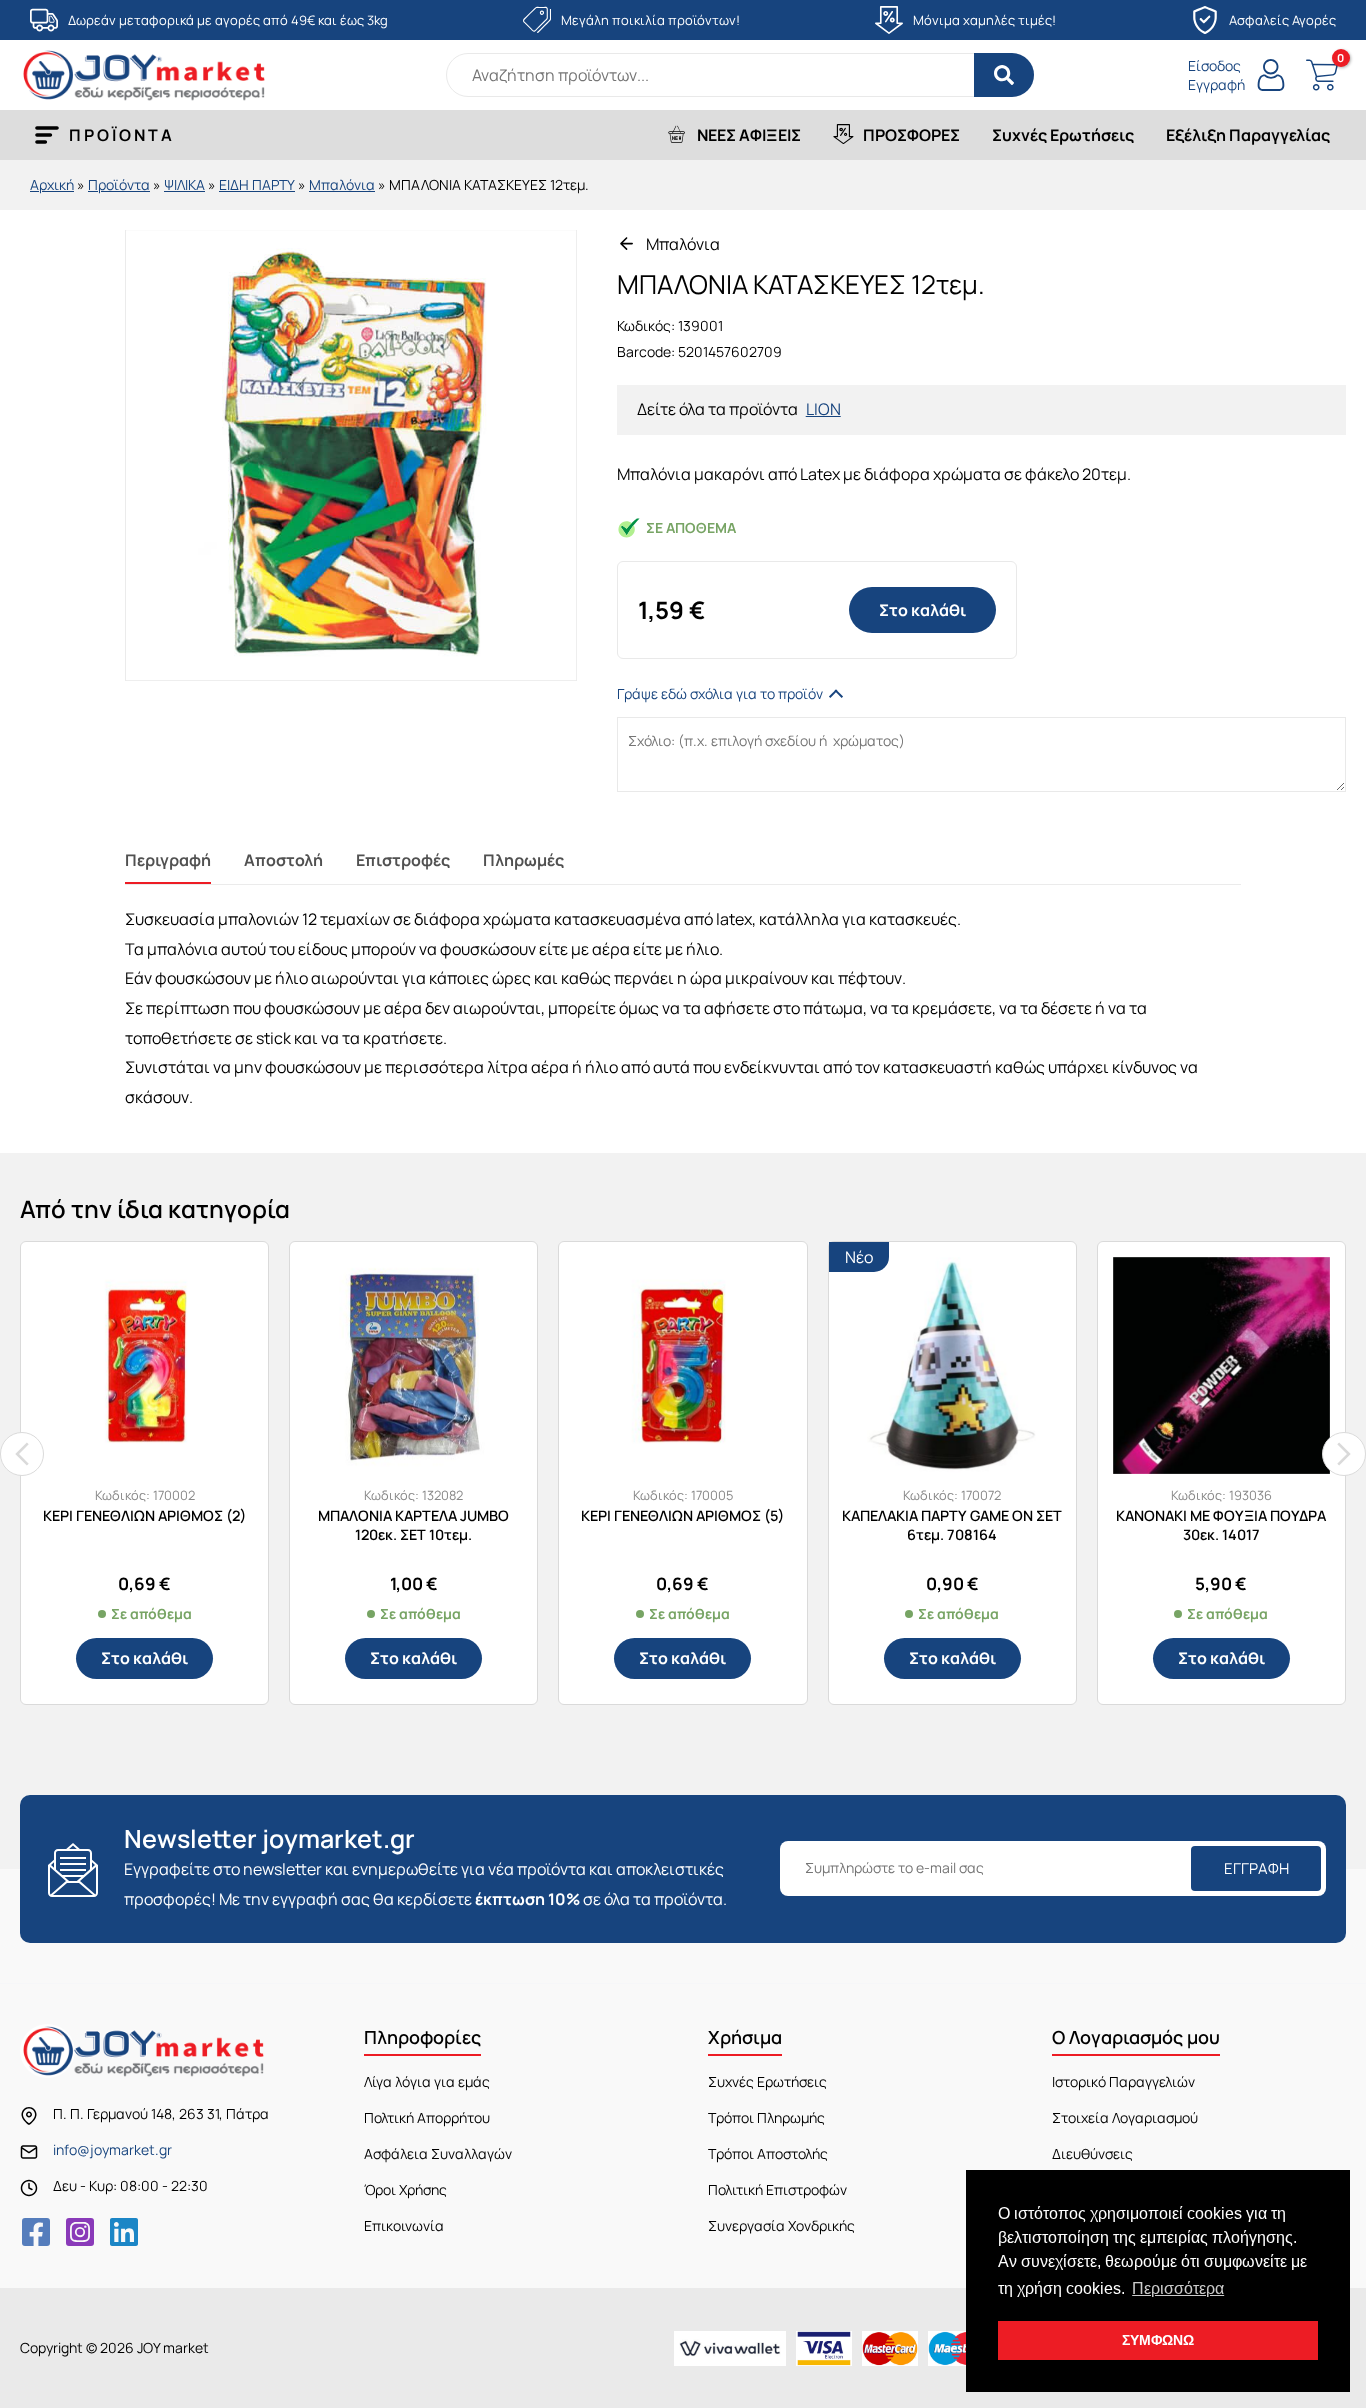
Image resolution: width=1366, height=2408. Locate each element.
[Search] (1004, 75)
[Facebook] (36, 2232)
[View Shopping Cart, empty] (1321, 75)
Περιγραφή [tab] (168, 860)
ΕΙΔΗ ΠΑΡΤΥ (257, 184)
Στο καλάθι (922, 610)
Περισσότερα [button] (1178, 2288)
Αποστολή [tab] (283, 860)
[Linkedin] (124, 2232)
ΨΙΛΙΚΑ (184, 184)
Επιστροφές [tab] (403, 860)
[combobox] (740, 75)
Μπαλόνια (342, 184)
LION (823, 409)
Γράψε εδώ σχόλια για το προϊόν (720, 693)
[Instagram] (80, 2232)
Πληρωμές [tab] (523, 860)
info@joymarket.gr (112, 2149)
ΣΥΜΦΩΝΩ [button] (1158, 2340)
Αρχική (52, 184)
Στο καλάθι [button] (144, 1658)
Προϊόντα (119, 184)
